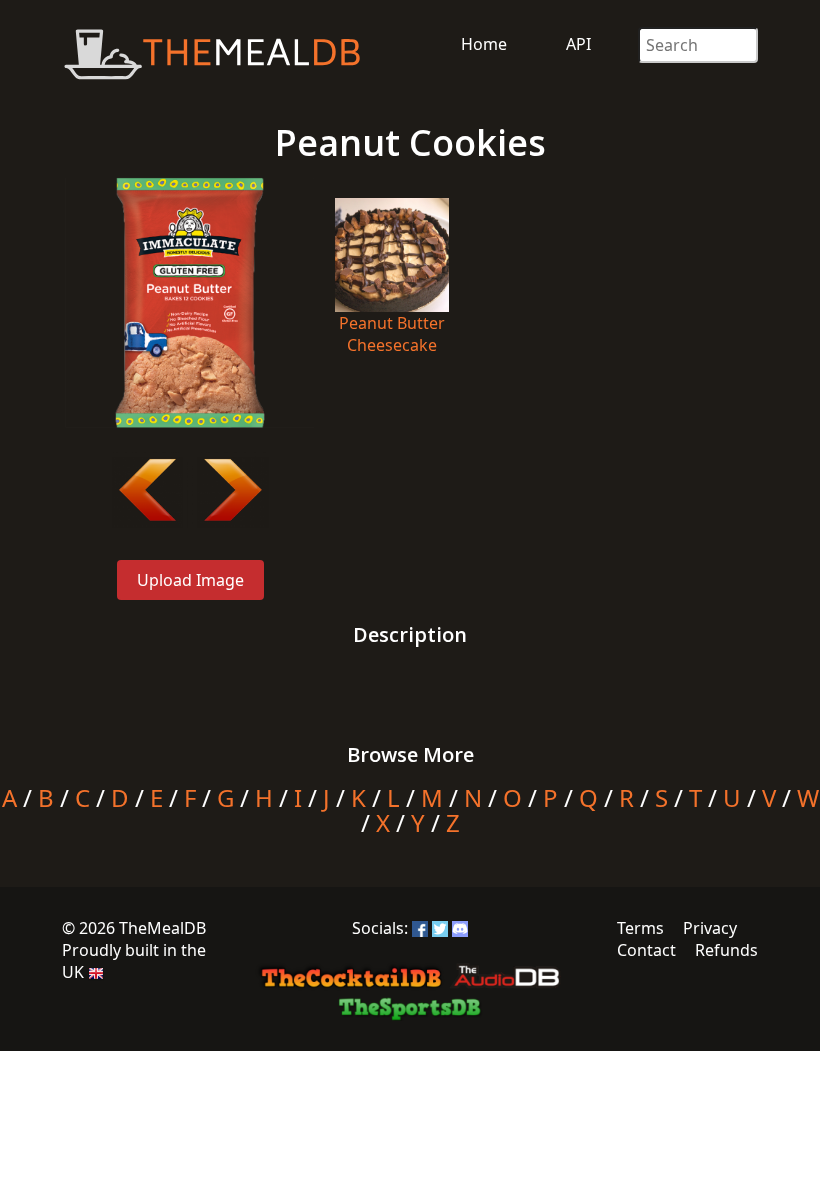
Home (484, 44)
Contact (646, 950)
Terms (640, 928)
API (578, 44)
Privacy (710, 928)
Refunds (726, 950)
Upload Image (190, 580)
